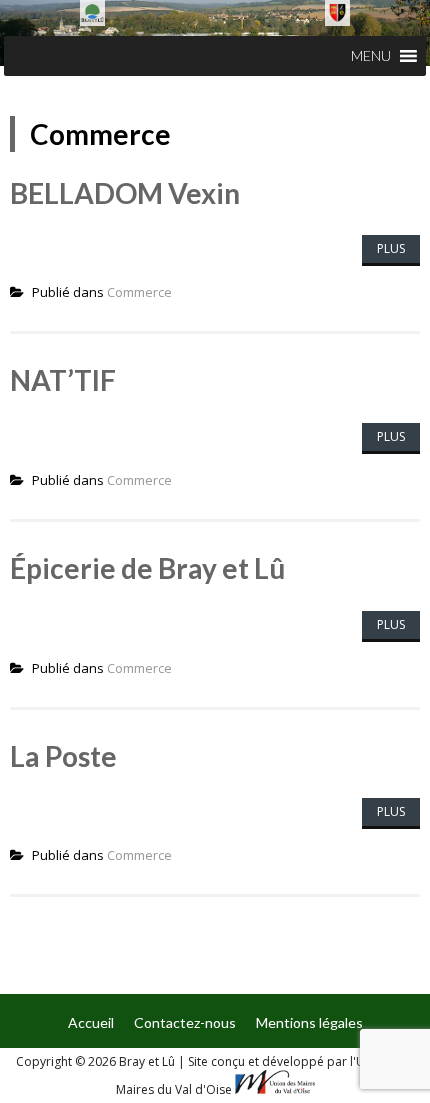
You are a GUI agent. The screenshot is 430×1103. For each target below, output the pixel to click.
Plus (391, 248)
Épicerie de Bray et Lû (147, 568)
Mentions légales (309, 1022)
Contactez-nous (185, 1022)
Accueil (91, 1022)
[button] (371, 56)
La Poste (63, 756)
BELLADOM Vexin (125, 193)
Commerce (139, 292)
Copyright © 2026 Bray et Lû (97, 1061)
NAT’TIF (63, 380)
